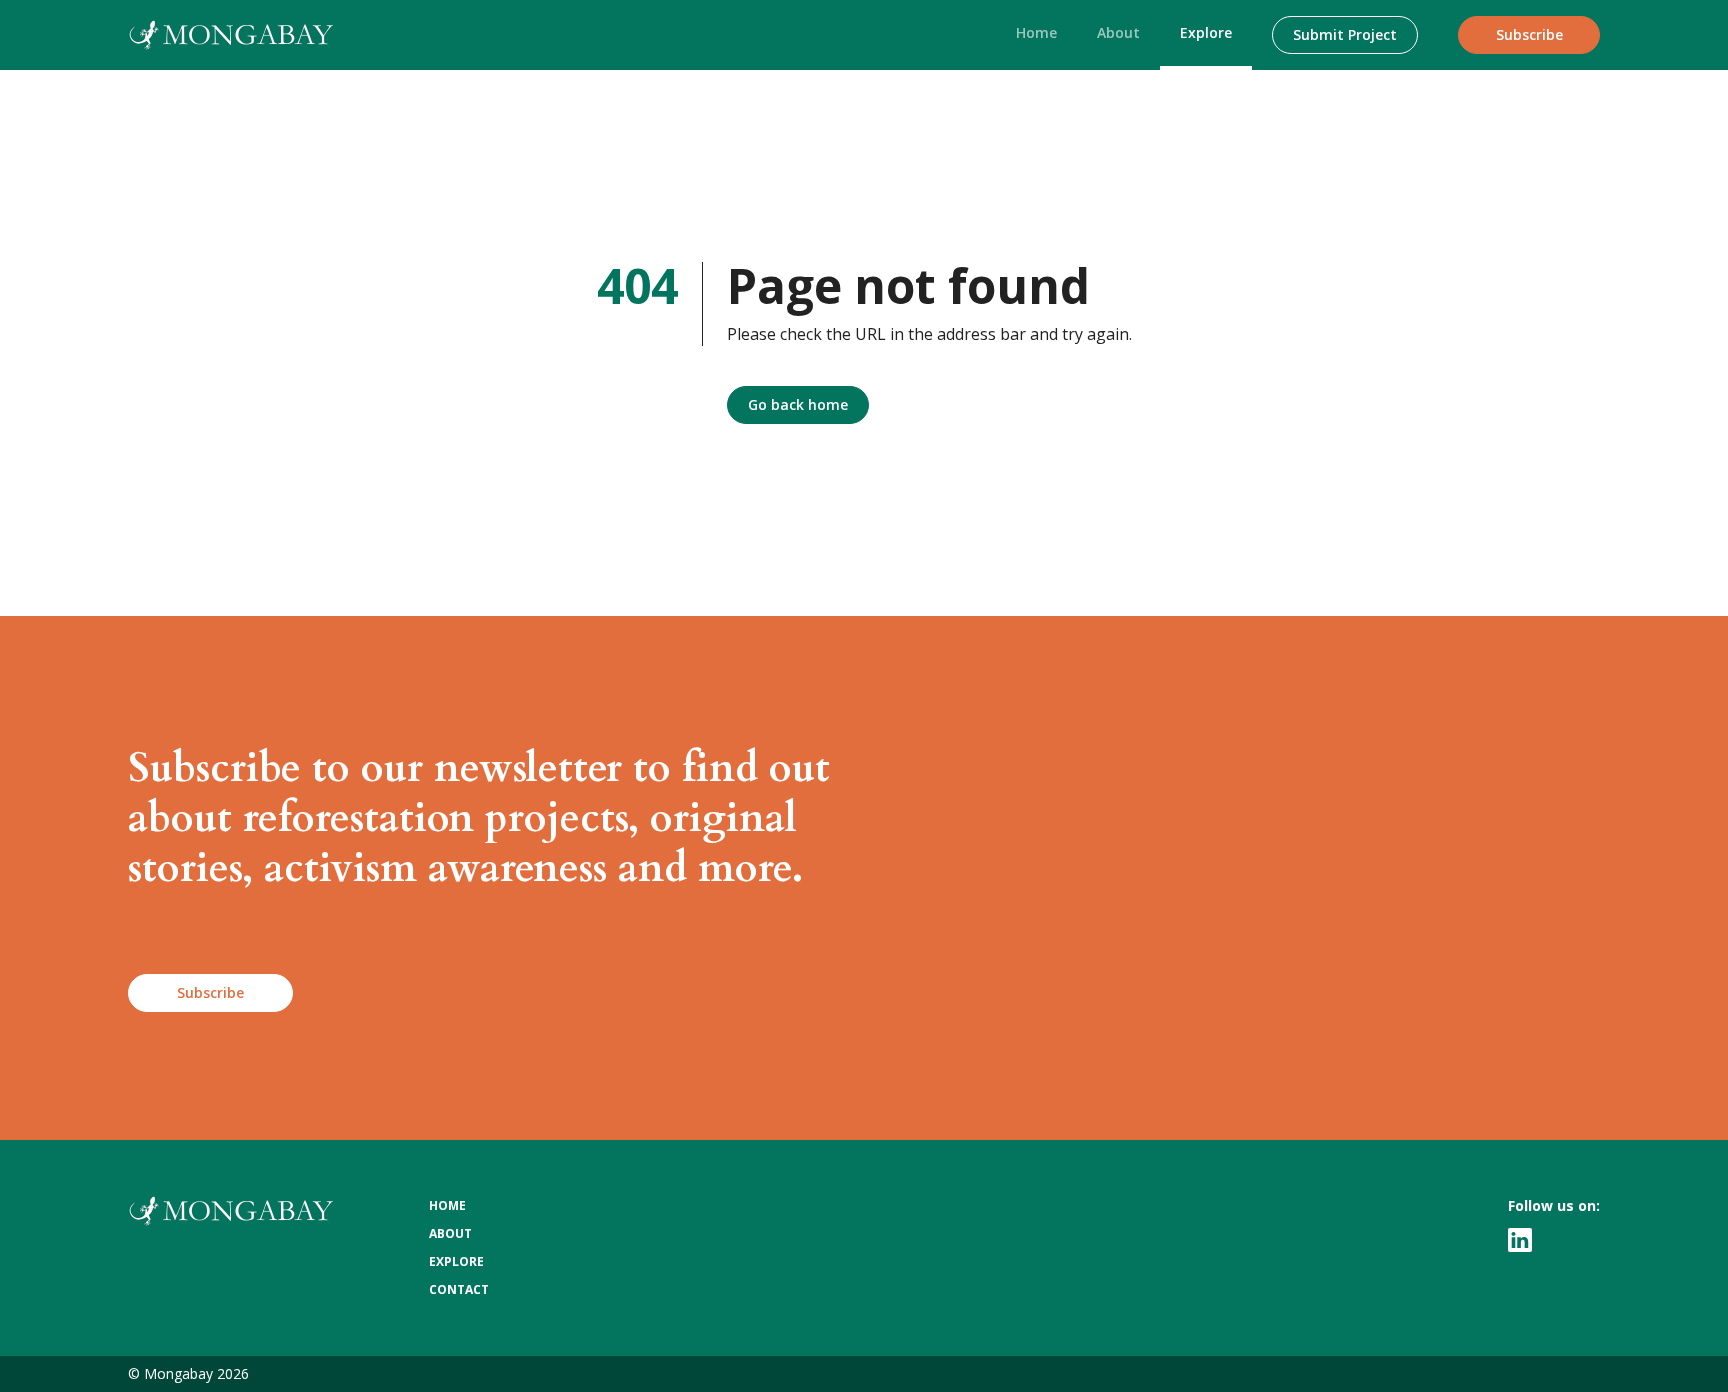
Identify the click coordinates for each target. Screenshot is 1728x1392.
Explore (1206, 32)
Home (1036, 32)
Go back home (798, 404)
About (1118, 32)
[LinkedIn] (1520, 1240)
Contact (459, 1289)
